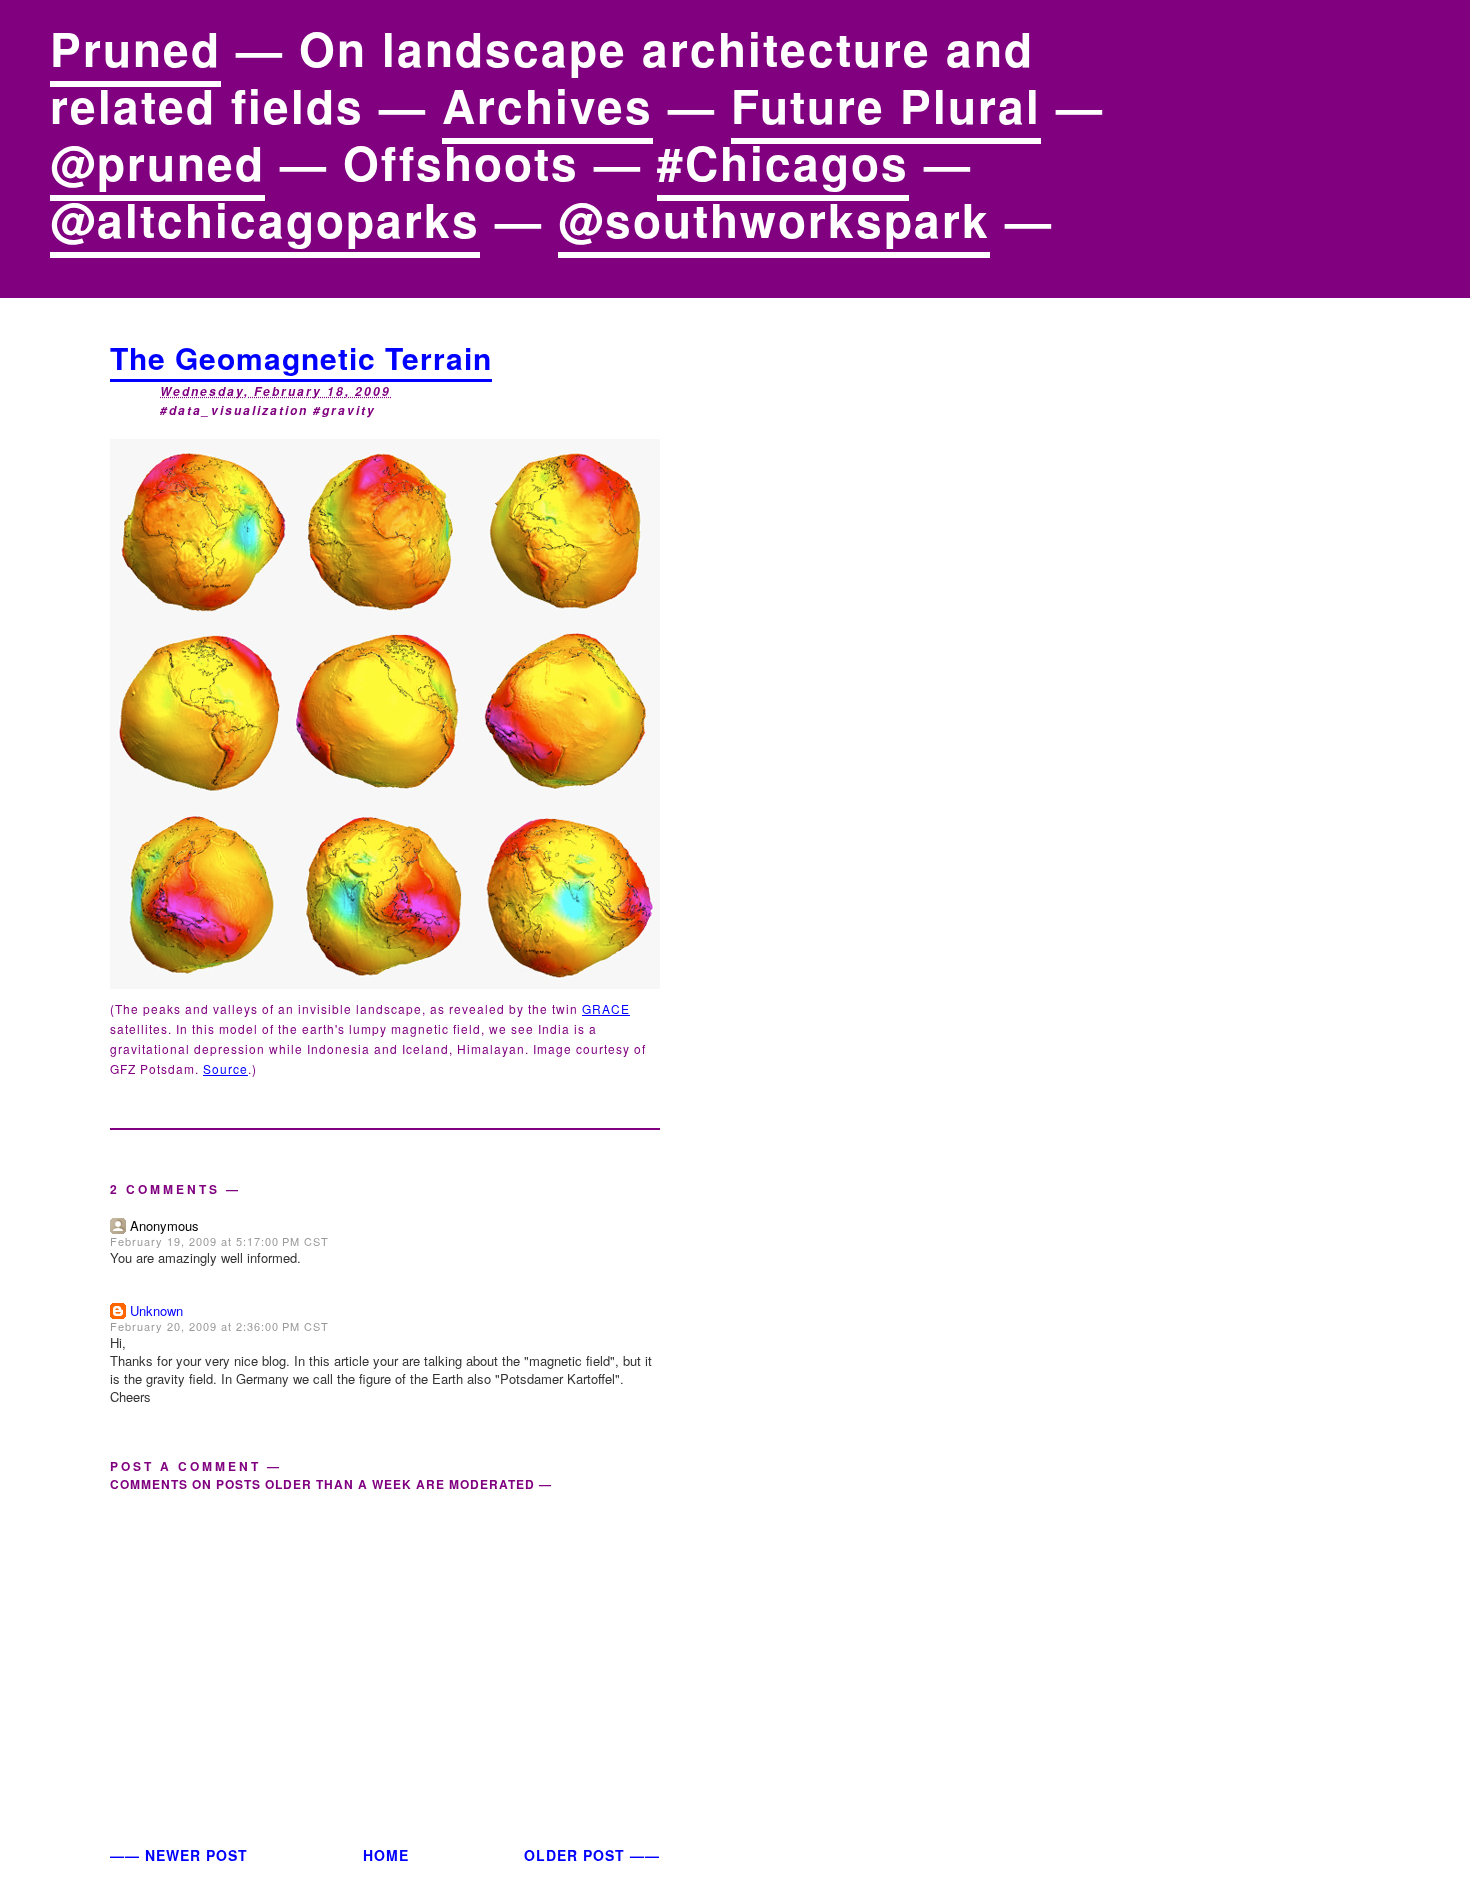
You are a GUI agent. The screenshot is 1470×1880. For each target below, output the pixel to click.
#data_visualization (234, 410)
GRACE (606, 1008)
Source (225, 1068)
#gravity (344, 410)
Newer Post (196, 1855)
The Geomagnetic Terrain (301, 357)
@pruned (157, 162)
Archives (547, 105)
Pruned (135, 48)
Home (386, 1855)
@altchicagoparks (265, 219)
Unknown (156, 1310)
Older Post (574, 1855)
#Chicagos (783, 162)
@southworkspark (774, 219)
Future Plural (886, 105)
